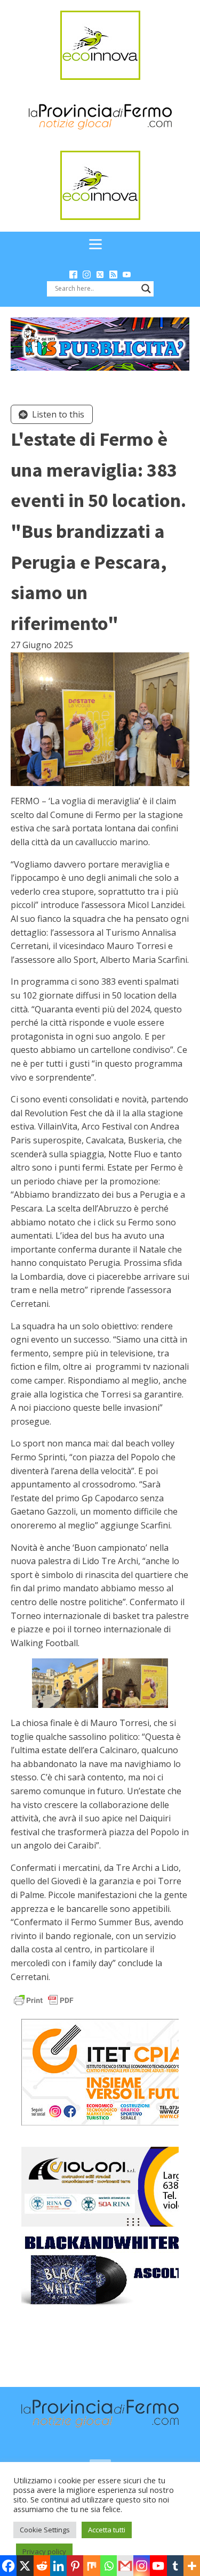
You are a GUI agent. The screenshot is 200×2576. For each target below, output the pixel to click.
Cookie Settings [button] (45, 2530)
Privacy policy (44, 2552)
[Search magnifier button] (146, 289)
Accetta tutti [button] (107, 2530)
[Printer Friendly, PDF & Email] (44, 2000)
